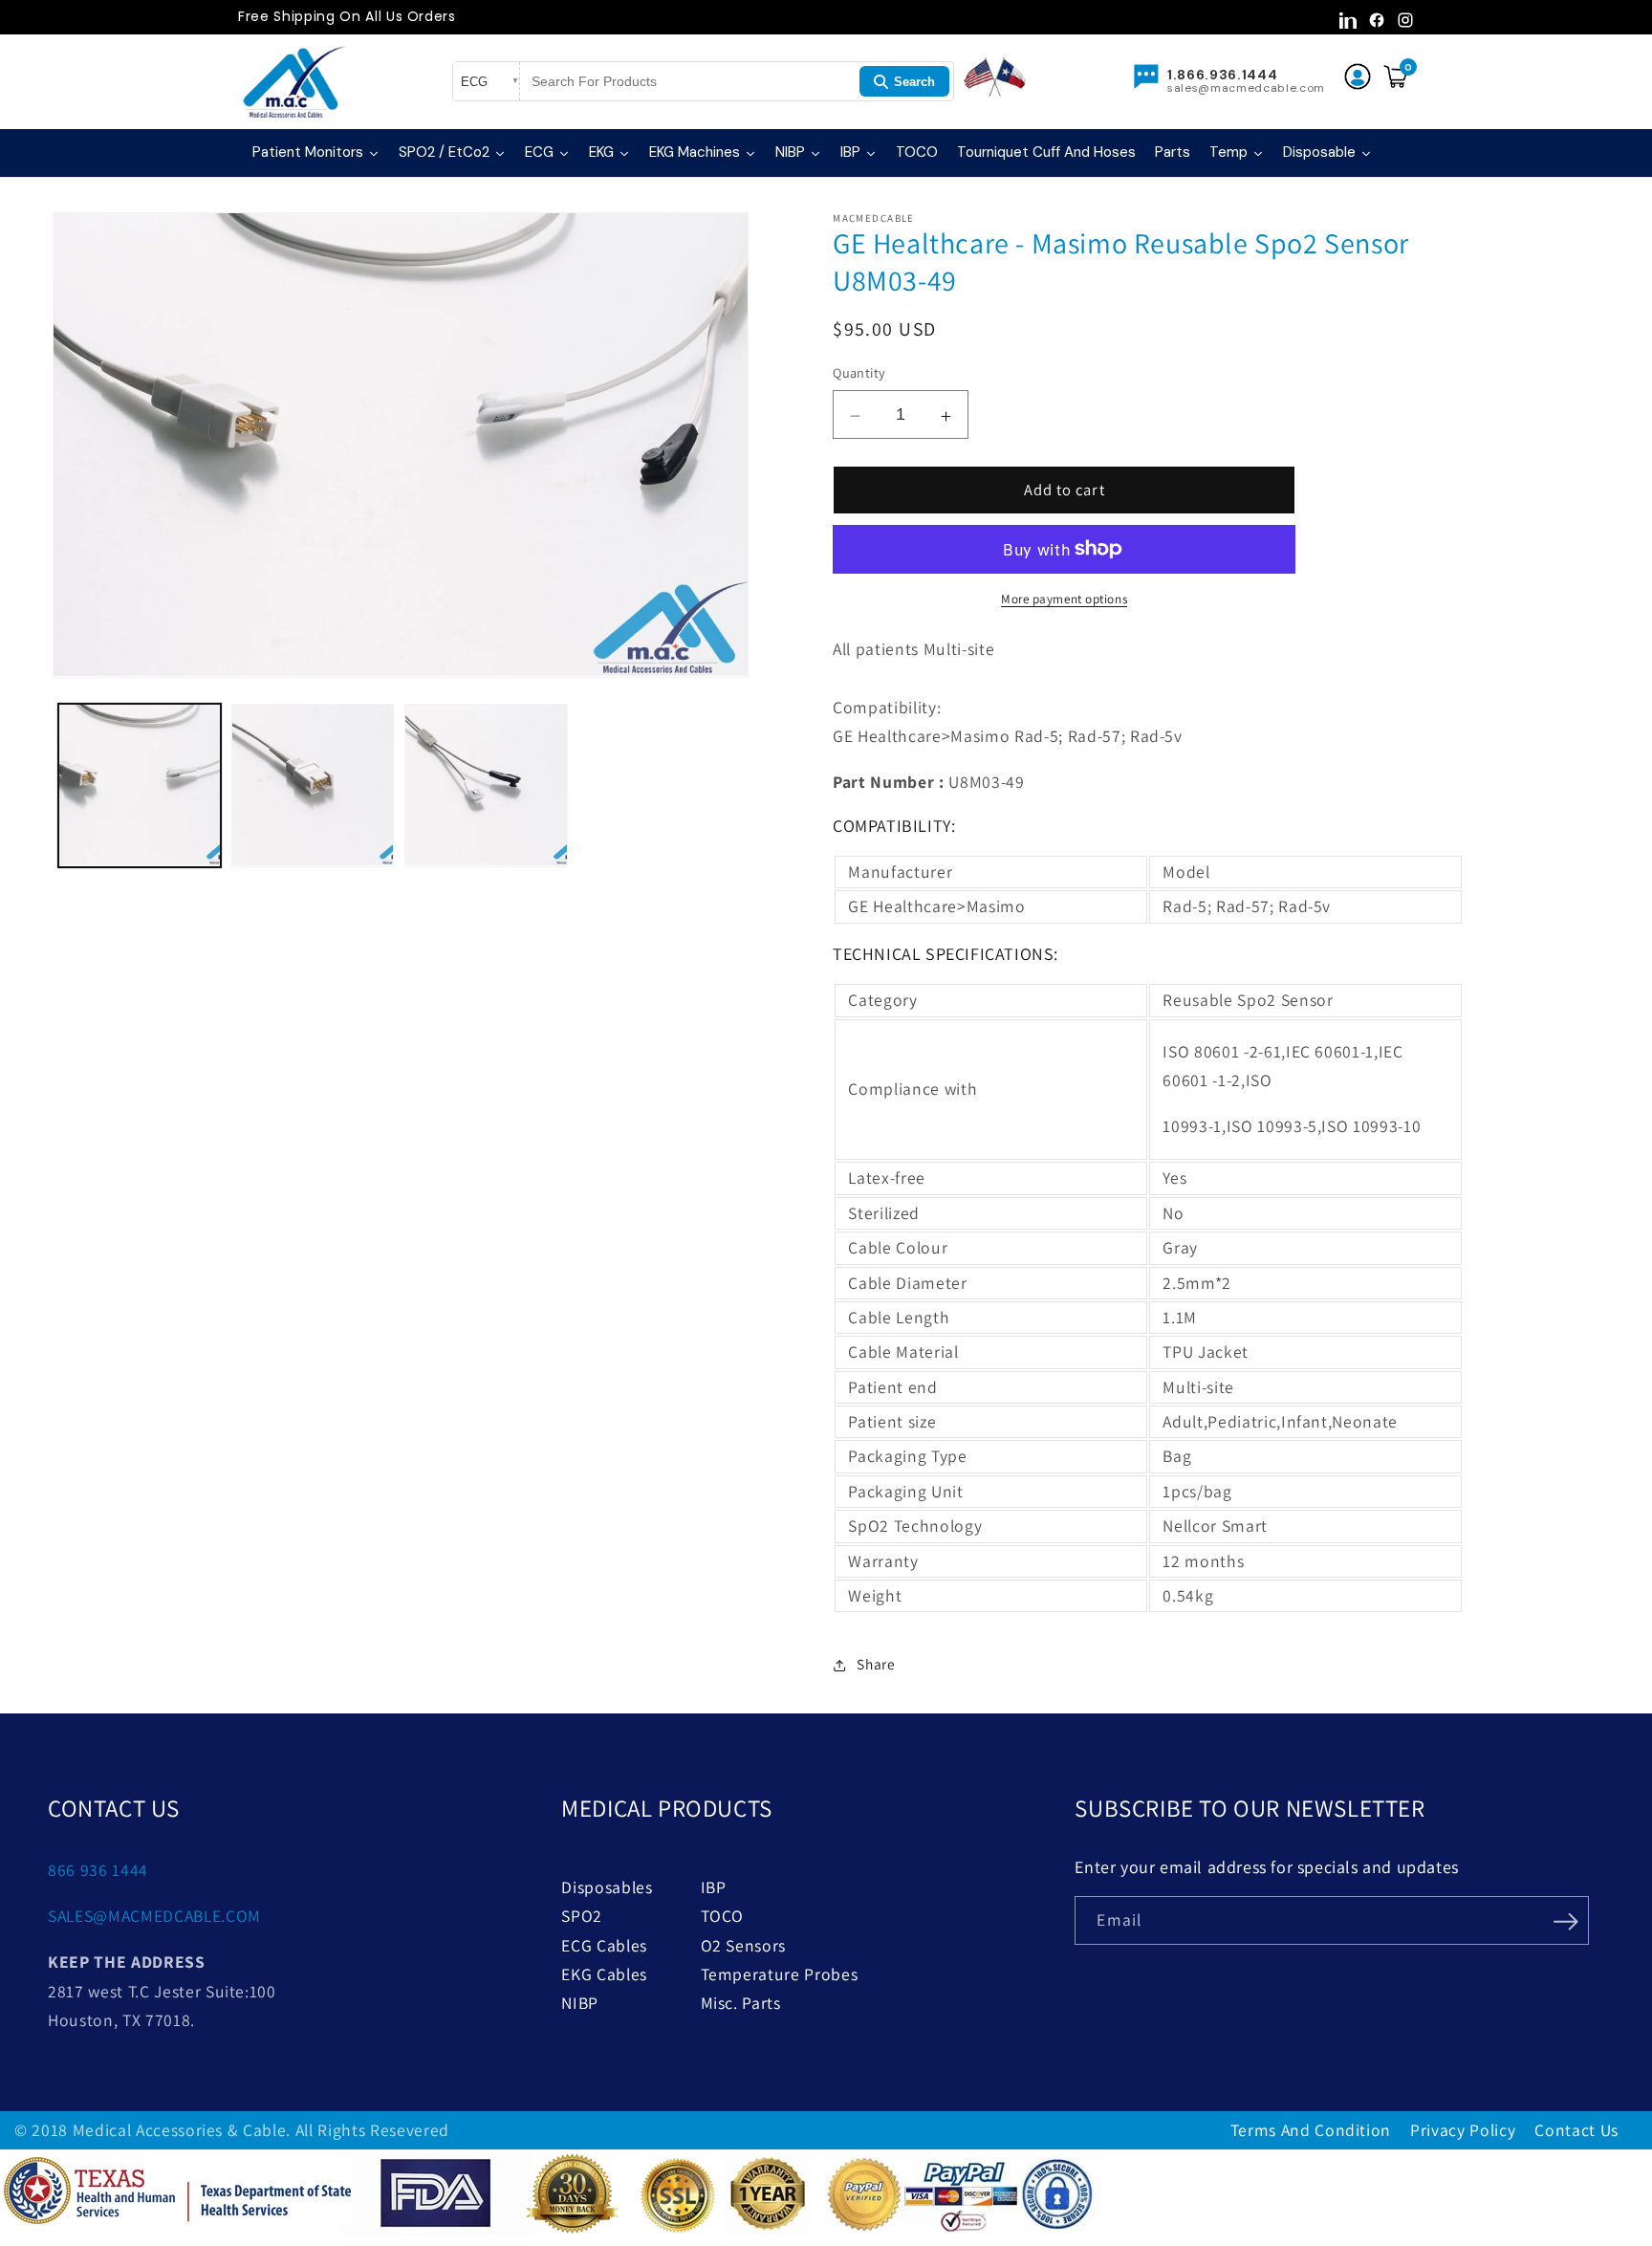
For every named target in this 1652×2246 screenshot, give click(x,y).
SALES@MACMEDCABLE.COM (154, 1916)
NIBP (580, 2003)
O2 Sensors (744, 1945)
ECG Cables (604, 1945)
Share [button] (876, 1663)
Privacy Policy (1463, 2130)
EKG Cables (604, 1974)
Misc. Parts (741, 2003)
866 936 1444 (98, 1870)
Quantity (859, 372)
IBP (714, 1887)
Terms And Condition (1311, 2130)
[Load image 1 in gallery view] (140, 785)
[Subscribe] (1565, 1919)
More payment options (1064, 599)
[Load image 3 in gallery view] (486, 785)
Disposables (607, 1887)
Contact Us (1576, 2130)
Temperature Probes (780, 1974)
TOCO (723, 1916)
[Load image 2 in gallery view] (313, 785)
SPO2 (582, 1916)
